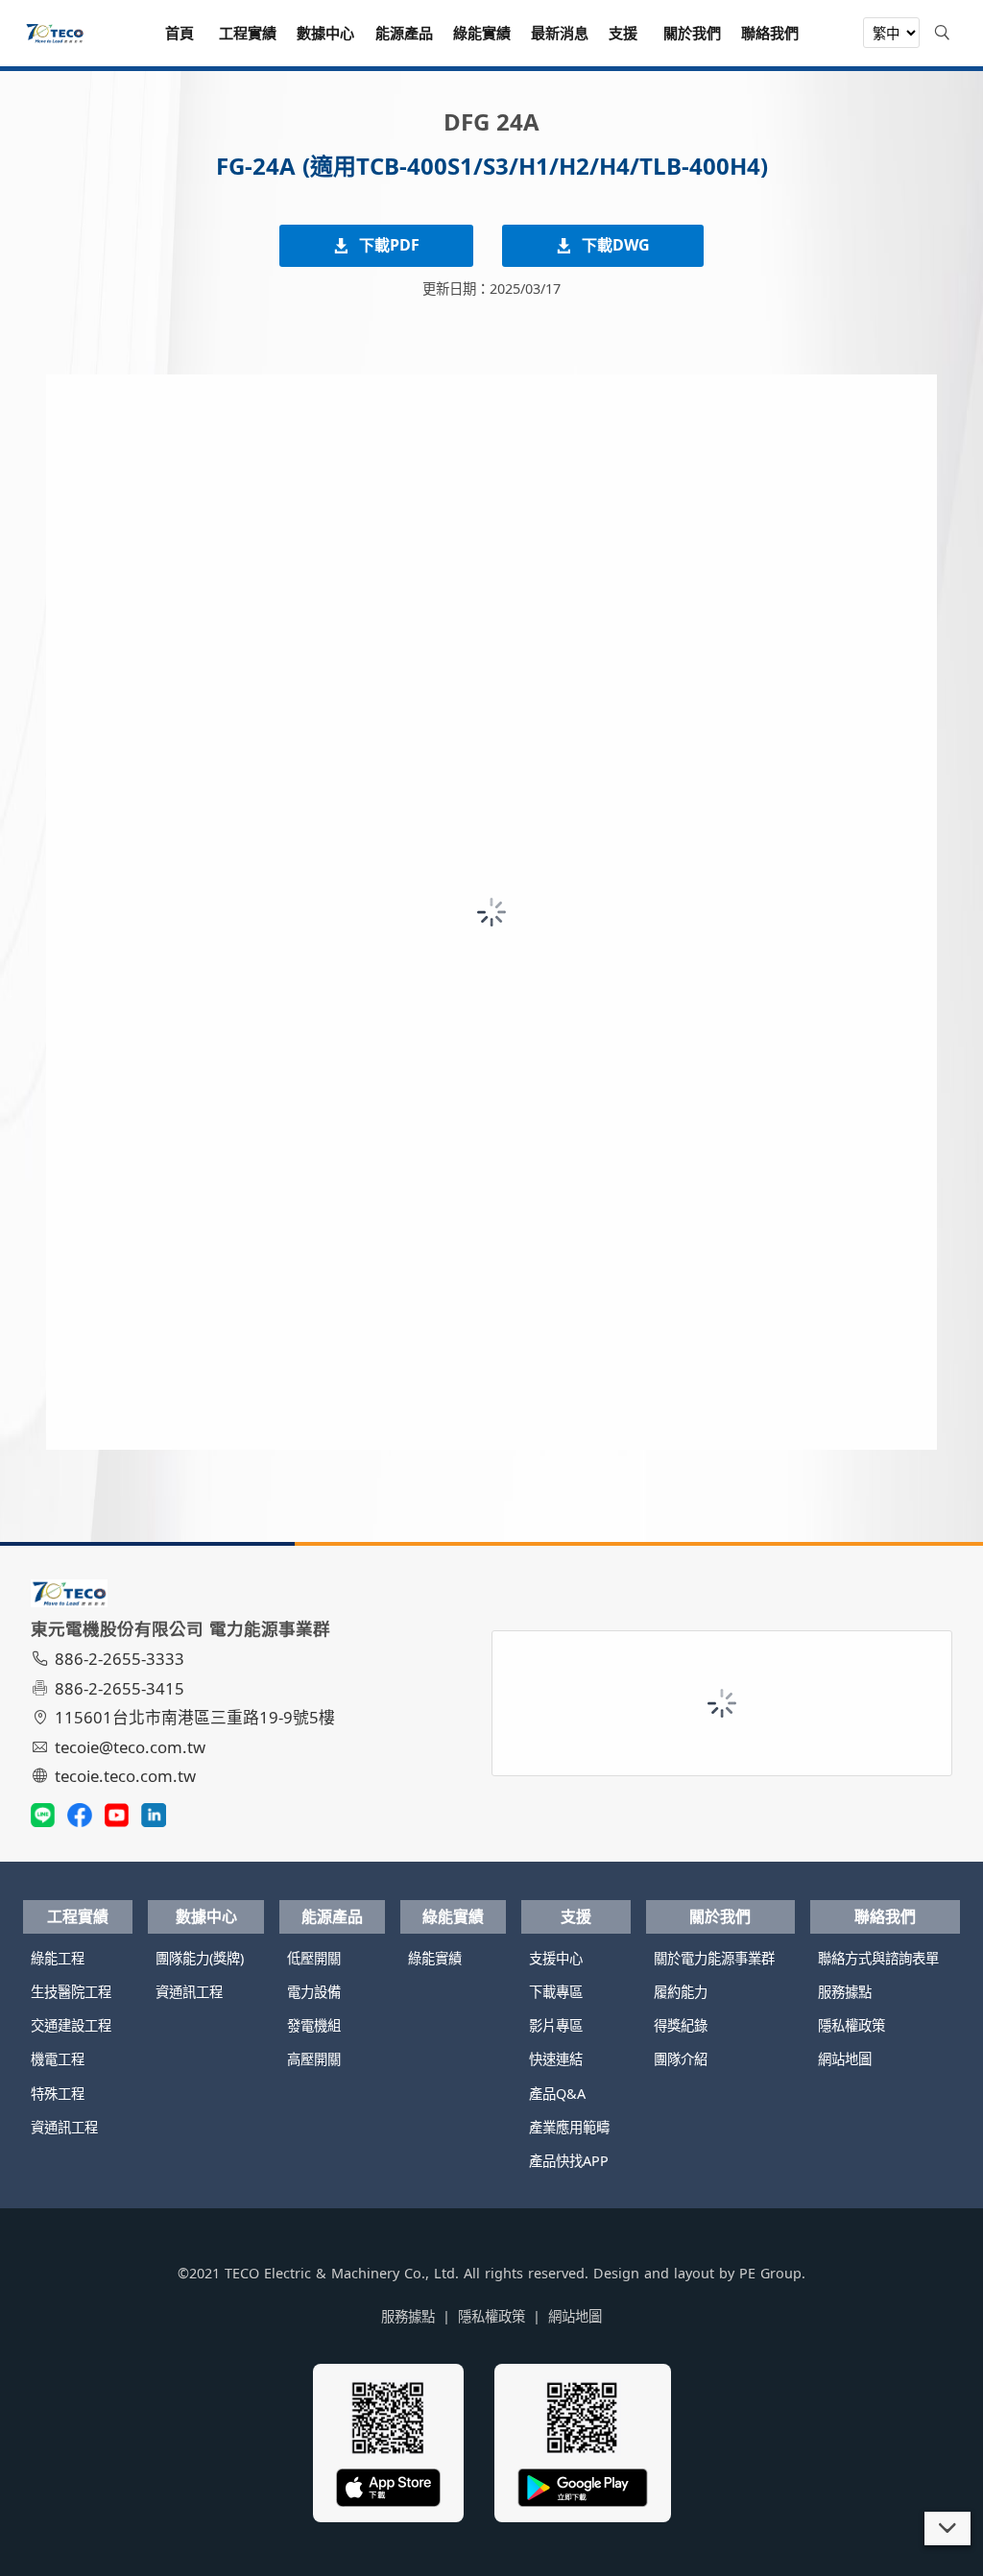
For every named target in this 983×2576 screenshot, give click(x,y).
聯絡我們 (885, 1916)
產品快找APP (569, 2161)
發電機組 (314, 2025)
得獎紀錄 (681, 2025)
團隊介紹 (681, 2059)
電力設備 (314, 1992)
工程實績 (78, 1916)
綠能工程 (58, 1958)
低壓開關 (314, 1958)
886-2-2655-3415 (120, 1688)
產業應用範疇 (569, 2127)
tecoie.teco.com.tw (125, 1776)
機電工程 (58, 2059)
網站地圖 (845, 2059)
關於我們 (720, 1916)
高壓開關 (314, 2059)
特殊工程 (58, 2094)
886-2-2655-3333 (120, 1659)
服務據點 (845, 1992)
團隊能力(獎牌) (200, 1958)
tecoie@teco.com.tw (130, 1747)
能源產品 (332, 1916)
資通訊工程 (64, 2127)
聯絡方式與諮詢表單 (878, 1958)
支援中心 (556, 1958)
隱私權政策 (851, 2025)
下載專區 (556, 1992)
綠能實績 (453, 1916)
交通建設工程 (71, 2025)
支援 (576, 1916)
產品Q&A (557, 2094)
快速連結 (556, 2059)
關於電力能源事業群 (714, 1958)
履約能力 (681, 1992)
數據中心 (206, 1916)
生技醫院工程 (71, 1992)
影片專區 (556, 2025)
